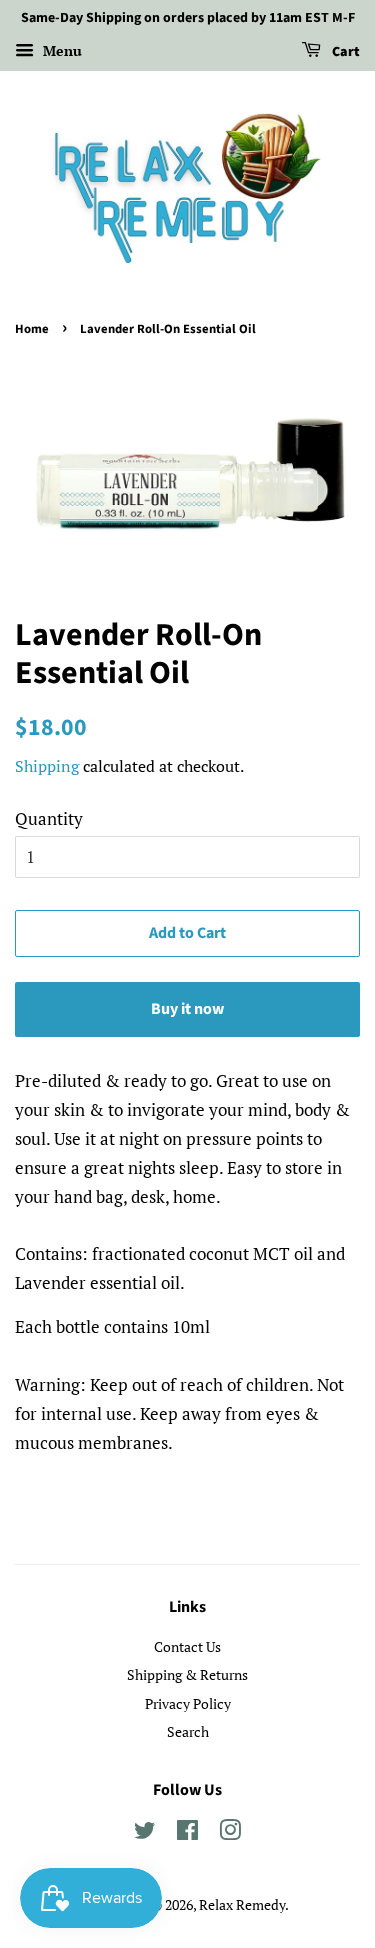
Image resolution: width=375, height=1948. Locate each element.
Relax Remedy (242, 1904)
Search (188, 1731)
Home (32, 329)
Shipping (47, 766)
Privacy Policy (188, 1703)
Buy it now (187, 1009)
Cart (344, 52)
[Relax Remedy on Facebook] (187, 1833)
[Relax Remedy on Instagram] (230, 1833)
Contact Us (187, 1646)
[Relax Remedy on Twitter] (145, 1833)
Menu (60, 50)
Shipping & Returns (187, 1674)
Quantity (49, 818)
